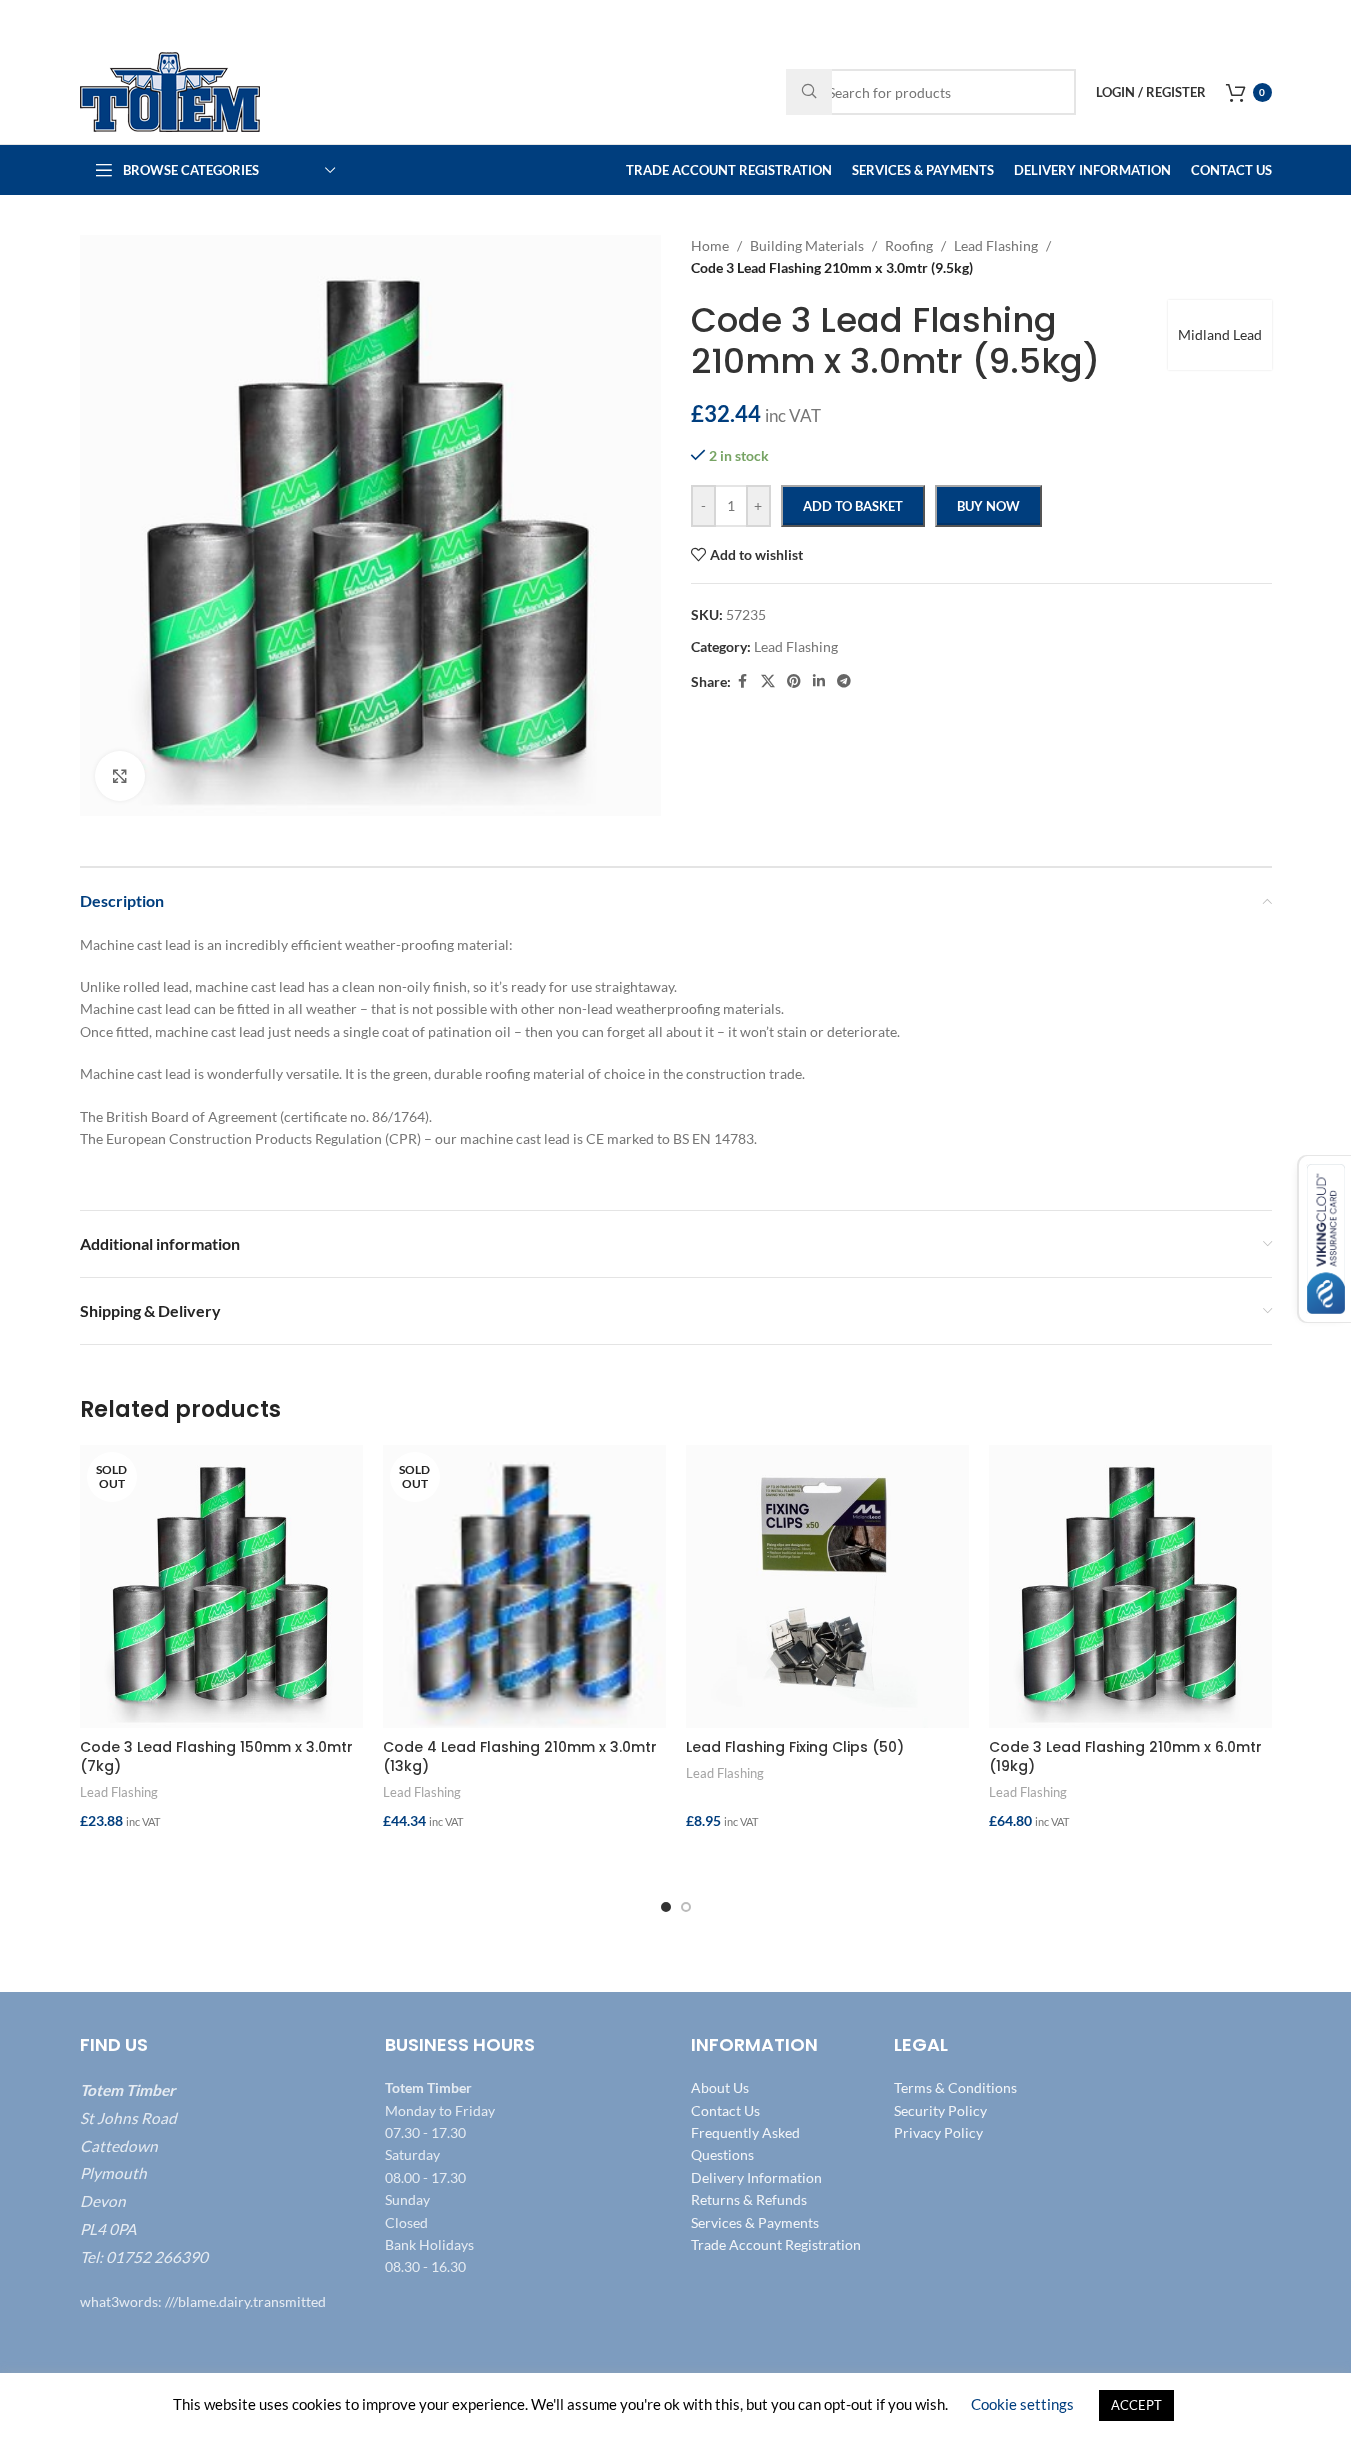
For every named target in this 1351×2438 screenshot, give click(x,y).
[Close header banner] (1326, 20)
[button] (827, 1861)
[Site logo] (170, 90)
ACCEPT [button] (1136, 2405)
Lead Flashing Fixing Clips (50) (795, 1747)
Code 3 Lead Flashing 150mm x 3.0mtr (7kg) (216, 1757)
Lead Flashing (119, 1792)
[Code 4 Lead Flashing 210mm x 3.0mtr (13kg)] (524, 1586)
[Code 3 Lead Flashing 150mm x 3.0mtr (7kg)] (221, 1586)
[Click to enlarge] (120, 776)
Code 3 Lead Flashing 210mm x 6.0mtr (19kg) (1125, 1757)
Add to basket (853, 506)
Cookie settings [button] (1022, 2404)
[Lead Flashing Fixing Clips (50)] (827, 1586)
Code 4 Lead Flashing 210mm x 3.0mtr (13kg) (520, 1757)
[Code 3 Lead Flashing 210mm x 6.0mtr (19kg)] (1130, 1586)
